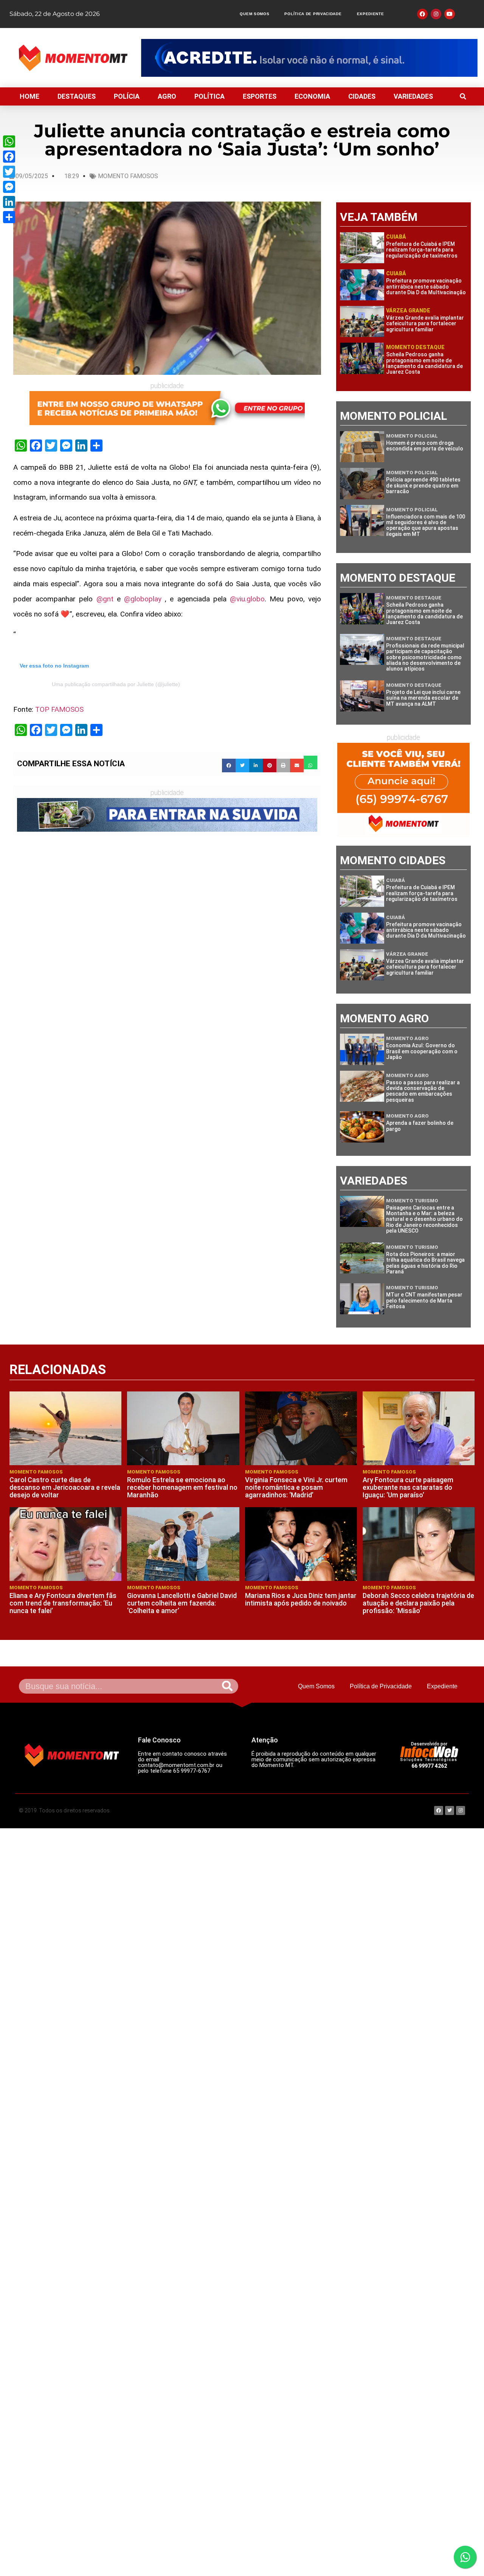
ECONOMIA (312, 96)
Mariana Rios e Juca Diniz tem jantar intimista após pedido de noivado (301, 1599)
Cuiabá (396, 237)
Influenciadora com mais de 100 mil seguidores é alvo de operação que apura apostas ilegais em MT (426, 525)
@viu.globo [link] (247, 599)
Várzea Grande (408, 311)
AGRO (167, 96)
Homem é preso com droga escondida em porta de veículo (425, 446)
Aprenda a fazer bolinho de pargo (420, 1126)
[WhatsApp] (9, 141)
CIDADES (362, 96)
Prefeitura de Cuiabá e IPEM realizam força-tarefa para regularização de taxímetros (422, 250)
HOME (29, 96)
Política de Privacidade (313, 14)
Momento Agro (407, 1038)
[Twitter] (9, 172)
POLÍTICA (209, 96)
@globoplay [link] (143, 599)
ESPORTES (260, 96)
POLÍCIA (127, 96)
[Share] (9, 217)
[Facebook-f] (422, 14)
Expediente (371, 14)
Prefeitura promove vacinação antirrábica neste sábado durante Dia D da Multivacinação (426, 286)
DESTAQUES (77, 96)
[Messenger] (9, 187)
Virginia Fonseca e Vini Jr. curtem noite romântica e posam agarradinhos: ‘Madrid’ (296, 1487)
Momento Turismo (412, 1201)
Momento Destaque (415, 347)
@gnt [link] (105, 599)
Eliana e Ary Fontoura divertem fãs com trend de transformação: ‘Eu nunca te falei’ (63, 1603)
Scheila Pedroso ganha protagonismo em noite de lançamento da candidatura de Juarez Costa (424, 363)
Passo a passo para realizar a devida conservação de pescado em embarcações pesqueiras (423, 1091)
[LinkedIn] (9, 202)
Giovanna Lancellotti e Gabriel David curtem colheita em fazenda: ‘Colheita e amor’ (182, 1603)
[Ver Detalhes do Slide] (309, 58)
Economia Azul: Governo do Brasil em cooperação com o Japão (422, 1051)
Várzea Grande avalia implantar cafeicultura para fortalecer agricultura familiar (425, 324)
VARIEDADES (413, 96)
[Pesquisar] (227, 1686)
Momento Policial (412, 436)
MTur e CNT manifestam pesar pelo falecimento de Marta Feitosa (424, 1300)
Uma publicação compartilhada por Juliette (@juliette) (116, 684)
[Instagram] (436, 14)
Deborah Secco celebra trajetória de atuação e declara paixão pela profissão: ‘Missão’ (418, 1603)
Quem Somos (254, 14)
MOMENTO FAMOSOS (128, 176)
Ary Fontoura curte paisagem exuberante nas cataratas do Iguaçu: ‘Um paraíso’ (408, 1487)
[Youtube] (450, 14)
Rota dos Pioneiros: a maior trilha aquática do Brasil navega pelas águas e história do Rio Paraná (425, 1263)
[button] (463, 96)
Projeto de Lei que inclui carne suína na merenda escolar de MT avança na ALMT (423, 698)
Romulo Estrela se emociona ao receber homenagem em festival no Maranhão (182, 1487)
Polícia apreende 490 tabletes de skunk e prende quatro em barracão (423, 485)
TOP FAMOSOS (59, 709)
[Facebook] (9, 157)
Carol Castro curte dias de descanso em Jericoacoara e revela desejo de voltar (65, 1487)
